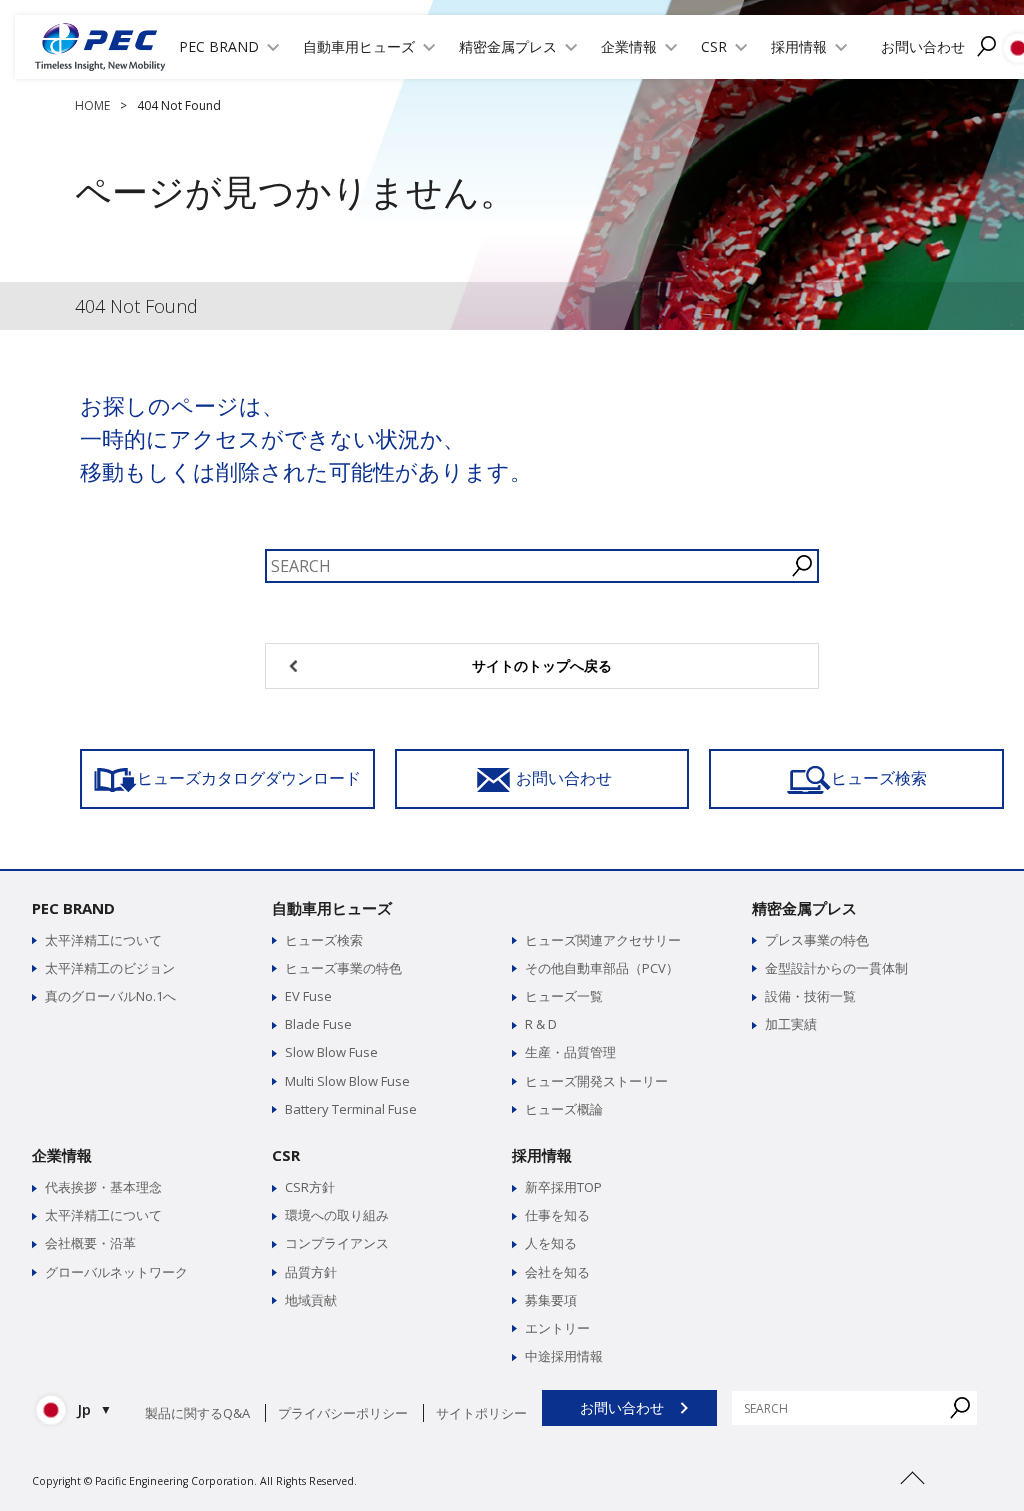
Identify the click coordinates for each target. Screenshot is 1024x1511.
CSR (286, 1155)
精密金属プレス (804, 908)
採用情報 (542, 1155)
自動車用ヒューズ (332, 908)
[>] (912, 1501)
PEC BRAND (73, 908)
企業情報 (62, 1155)
